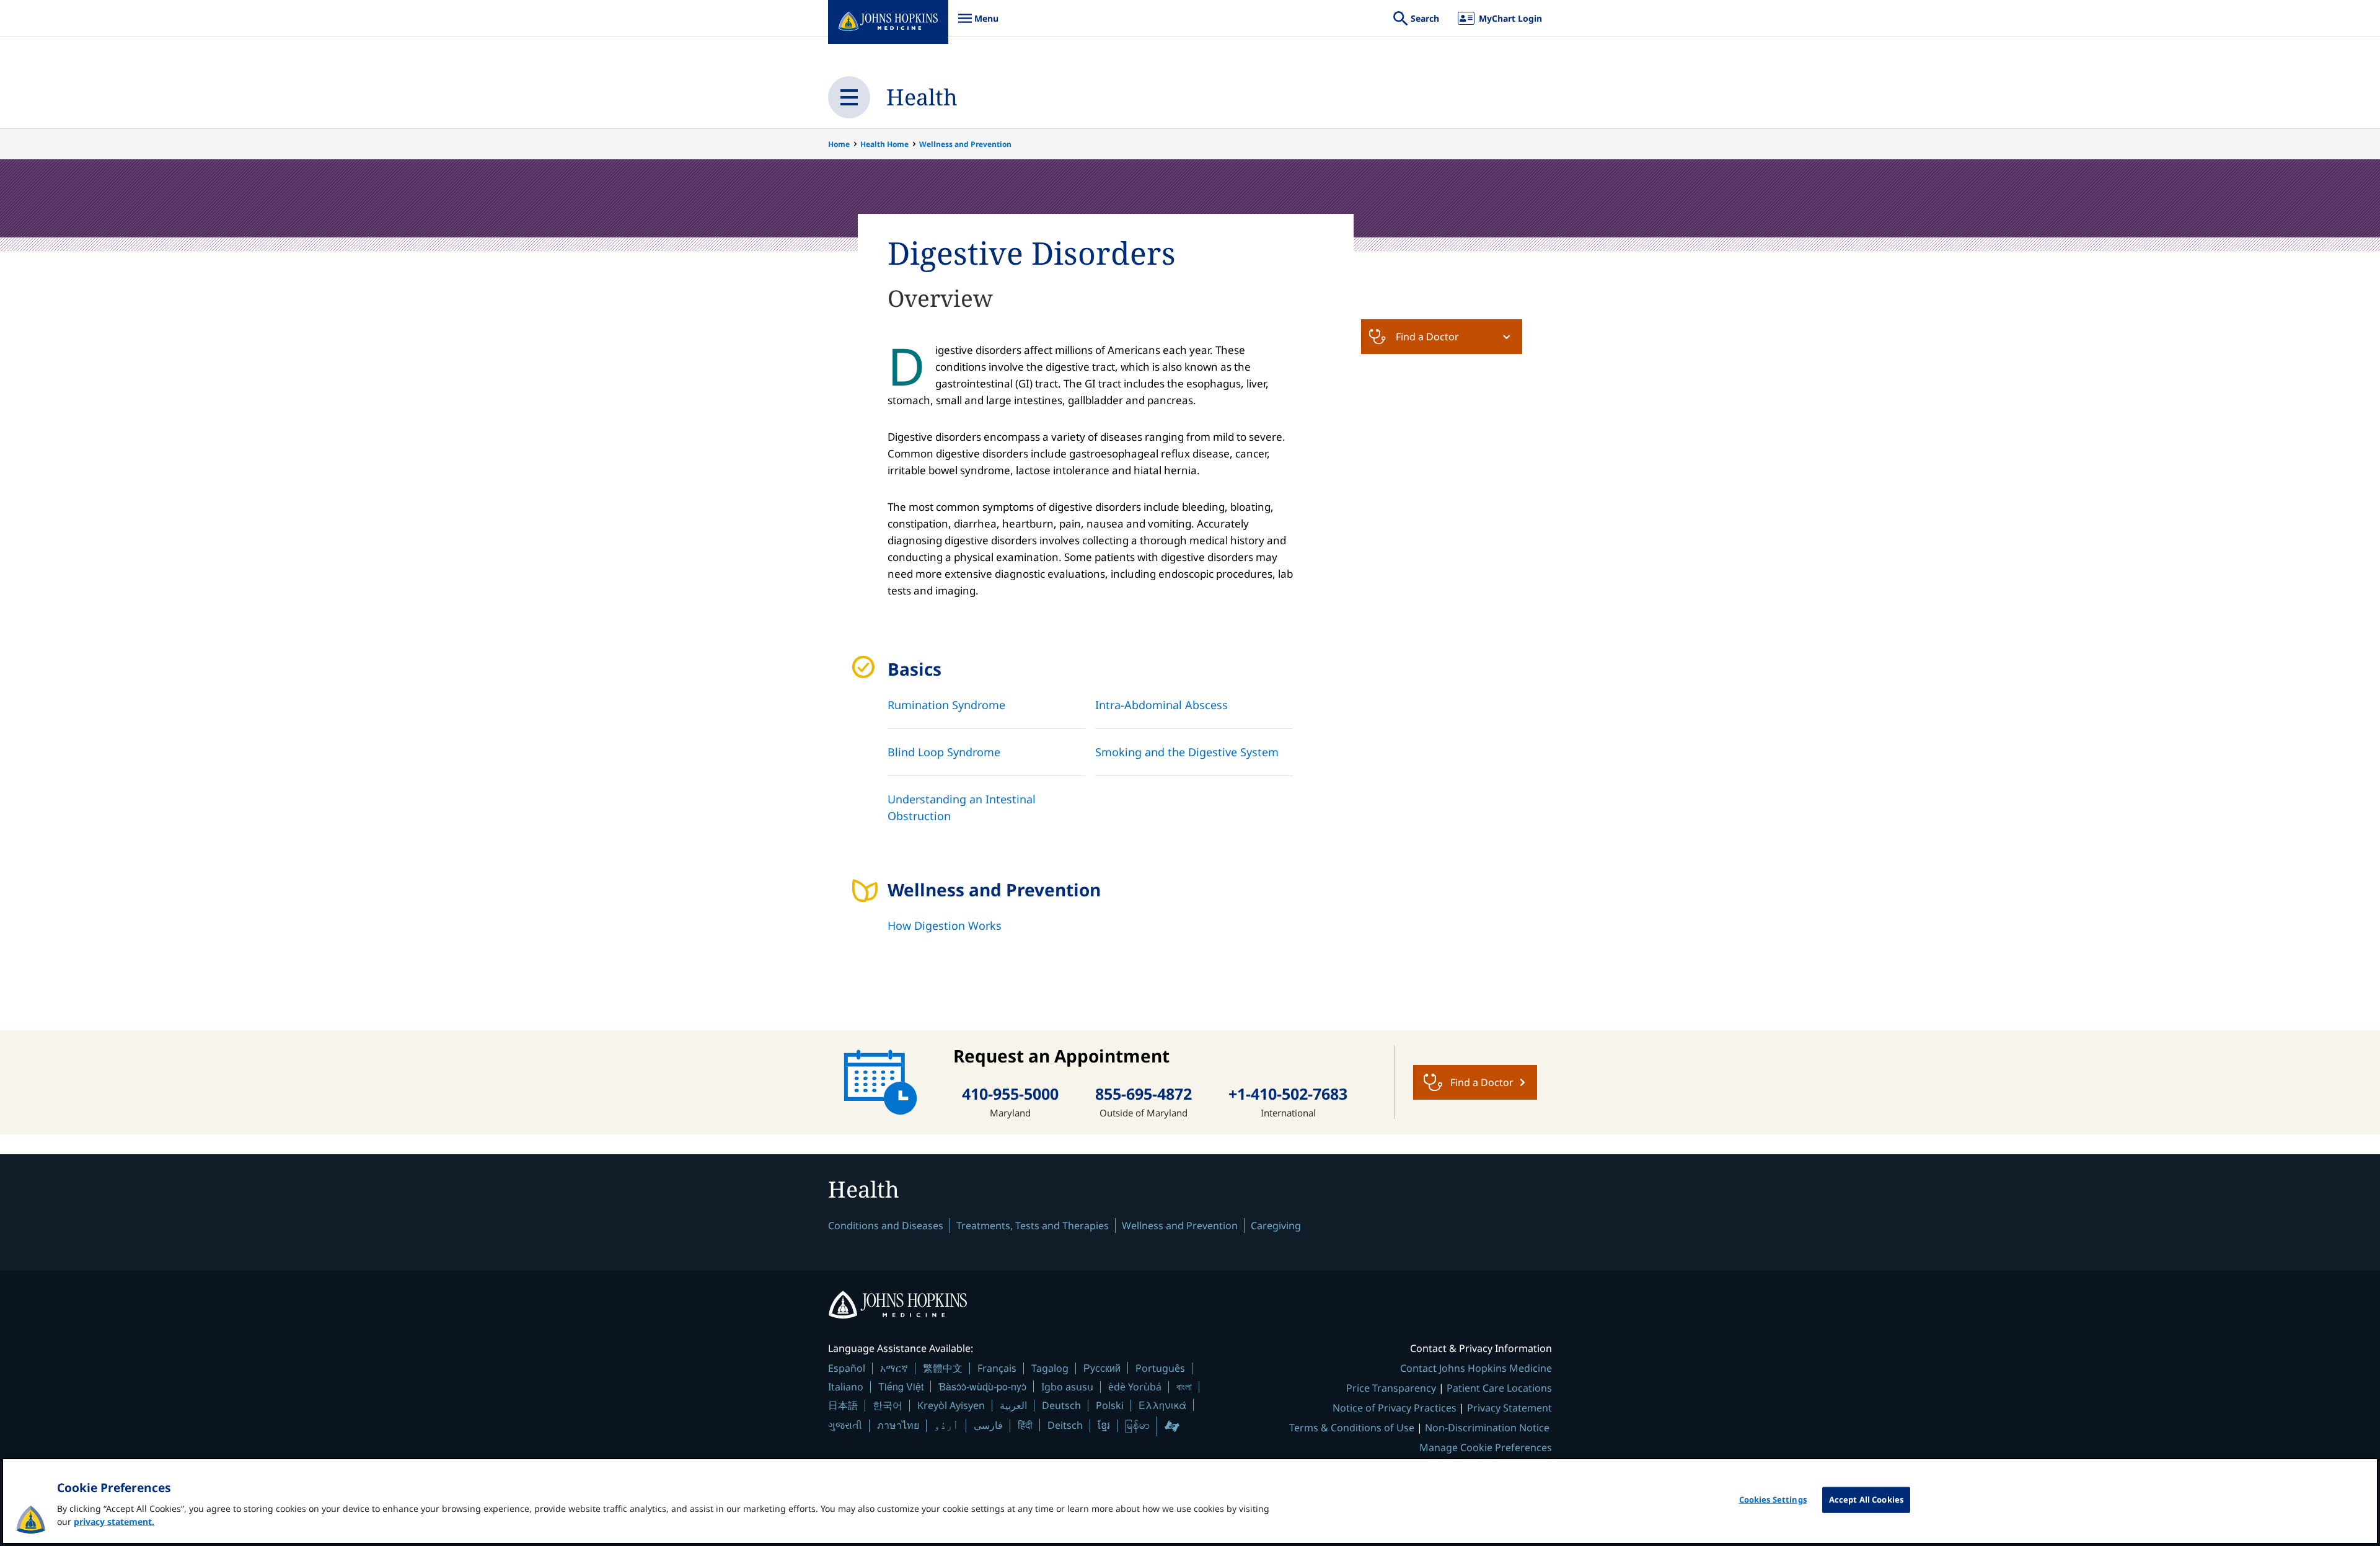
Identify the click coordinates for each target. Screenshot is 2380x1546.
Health (922, 97)
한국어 (888, 1405)
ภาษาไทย (898, 1425)
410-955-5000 (1010, 1094)
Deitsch (1065, 1425)
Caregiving (1276, 1226)
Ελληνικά (1162, 1405)
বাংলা (1184, 1387)
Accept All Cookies (1866, 1500)
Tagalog (1050, 1368)
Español (847, 1368)
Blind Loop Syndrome (944, 752)
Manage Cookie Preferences (1486, 1447)
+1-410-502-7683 (1288, 1094)
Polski (1110, 1405)
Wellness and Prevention (965, 144)
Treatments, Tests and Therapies (1033, 1226)
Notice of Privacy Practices (1395, 1408)
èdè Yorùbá (1135, 1387)
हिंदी (1025, 1425)
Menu (978, 24)
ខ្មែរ (1104, 1425)
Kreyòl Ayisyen (951, 1405)
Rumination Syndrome (946, 705)
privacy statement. (114, 1522)
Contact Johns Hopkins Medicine (1476, 1368)
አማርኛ (894, 1368)
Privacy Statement (1510, 1408)
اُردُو (946, 1425)
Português (1160, 1368)
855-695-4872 (1144, 1094)
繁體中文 (943, 1368)
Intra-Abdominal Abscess (1161, 705)
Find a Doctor (1427, 337)
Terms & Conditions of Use (1352, 1428)
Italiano (846, 1387)
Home (839, 144)
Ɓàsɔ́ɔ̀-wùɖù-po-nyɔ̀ (982, 1386)
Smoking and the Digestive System (1187, 752)
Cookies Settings (1773, 1500)
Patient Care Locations (1499, 1388)
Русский (1102, 1368)
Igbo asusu (1067, 1387)
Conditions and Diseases (886, 1226)
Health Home (884, 144)
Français (997, 1368)
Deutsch (1061, 1405)
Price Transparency (1391, 1388)
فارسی (988, 1425)
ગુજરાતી (845, 1425)
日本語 (843, 1405)
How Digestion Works (945, 925)
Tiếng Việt (901, 1386)
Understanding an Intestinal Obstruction (962, 807)
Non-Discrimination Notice (1487, 1428)
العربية (1013, 1405)
